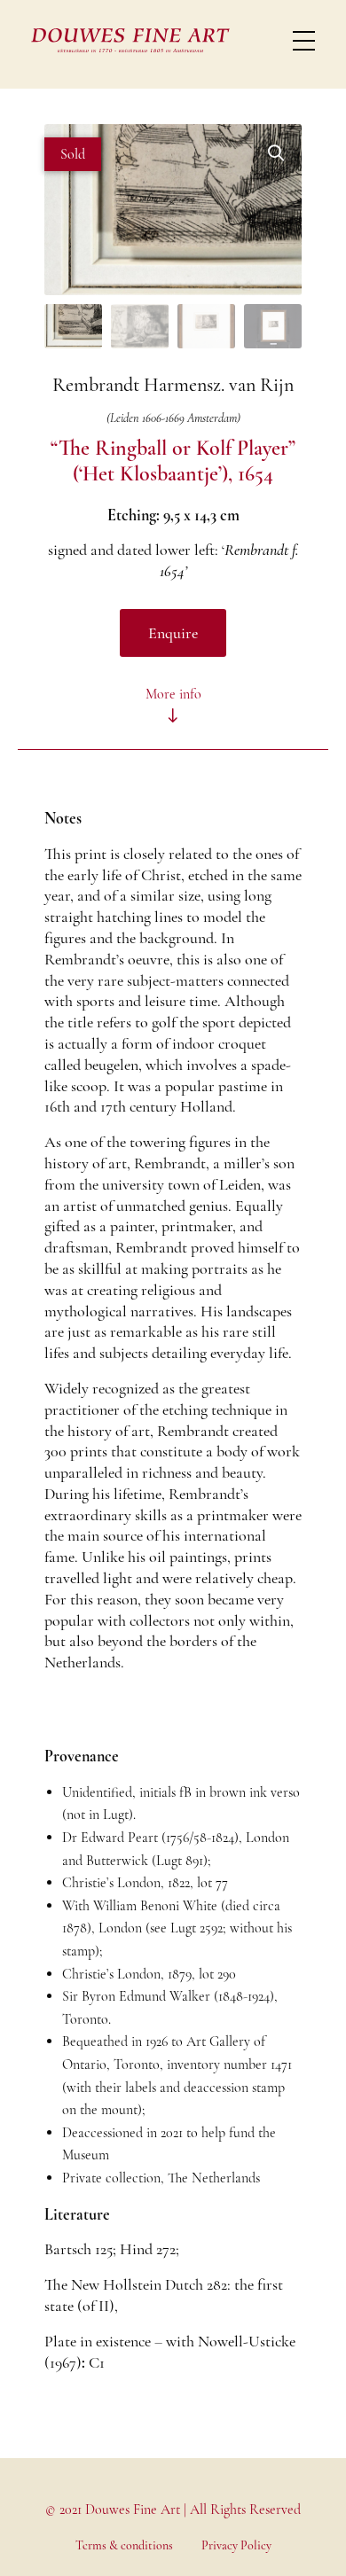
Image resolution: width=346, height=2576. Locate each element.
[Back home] (130, 39)
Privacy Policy (236, 2545)
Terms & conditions (124, 2545)
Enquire (173, 633)
